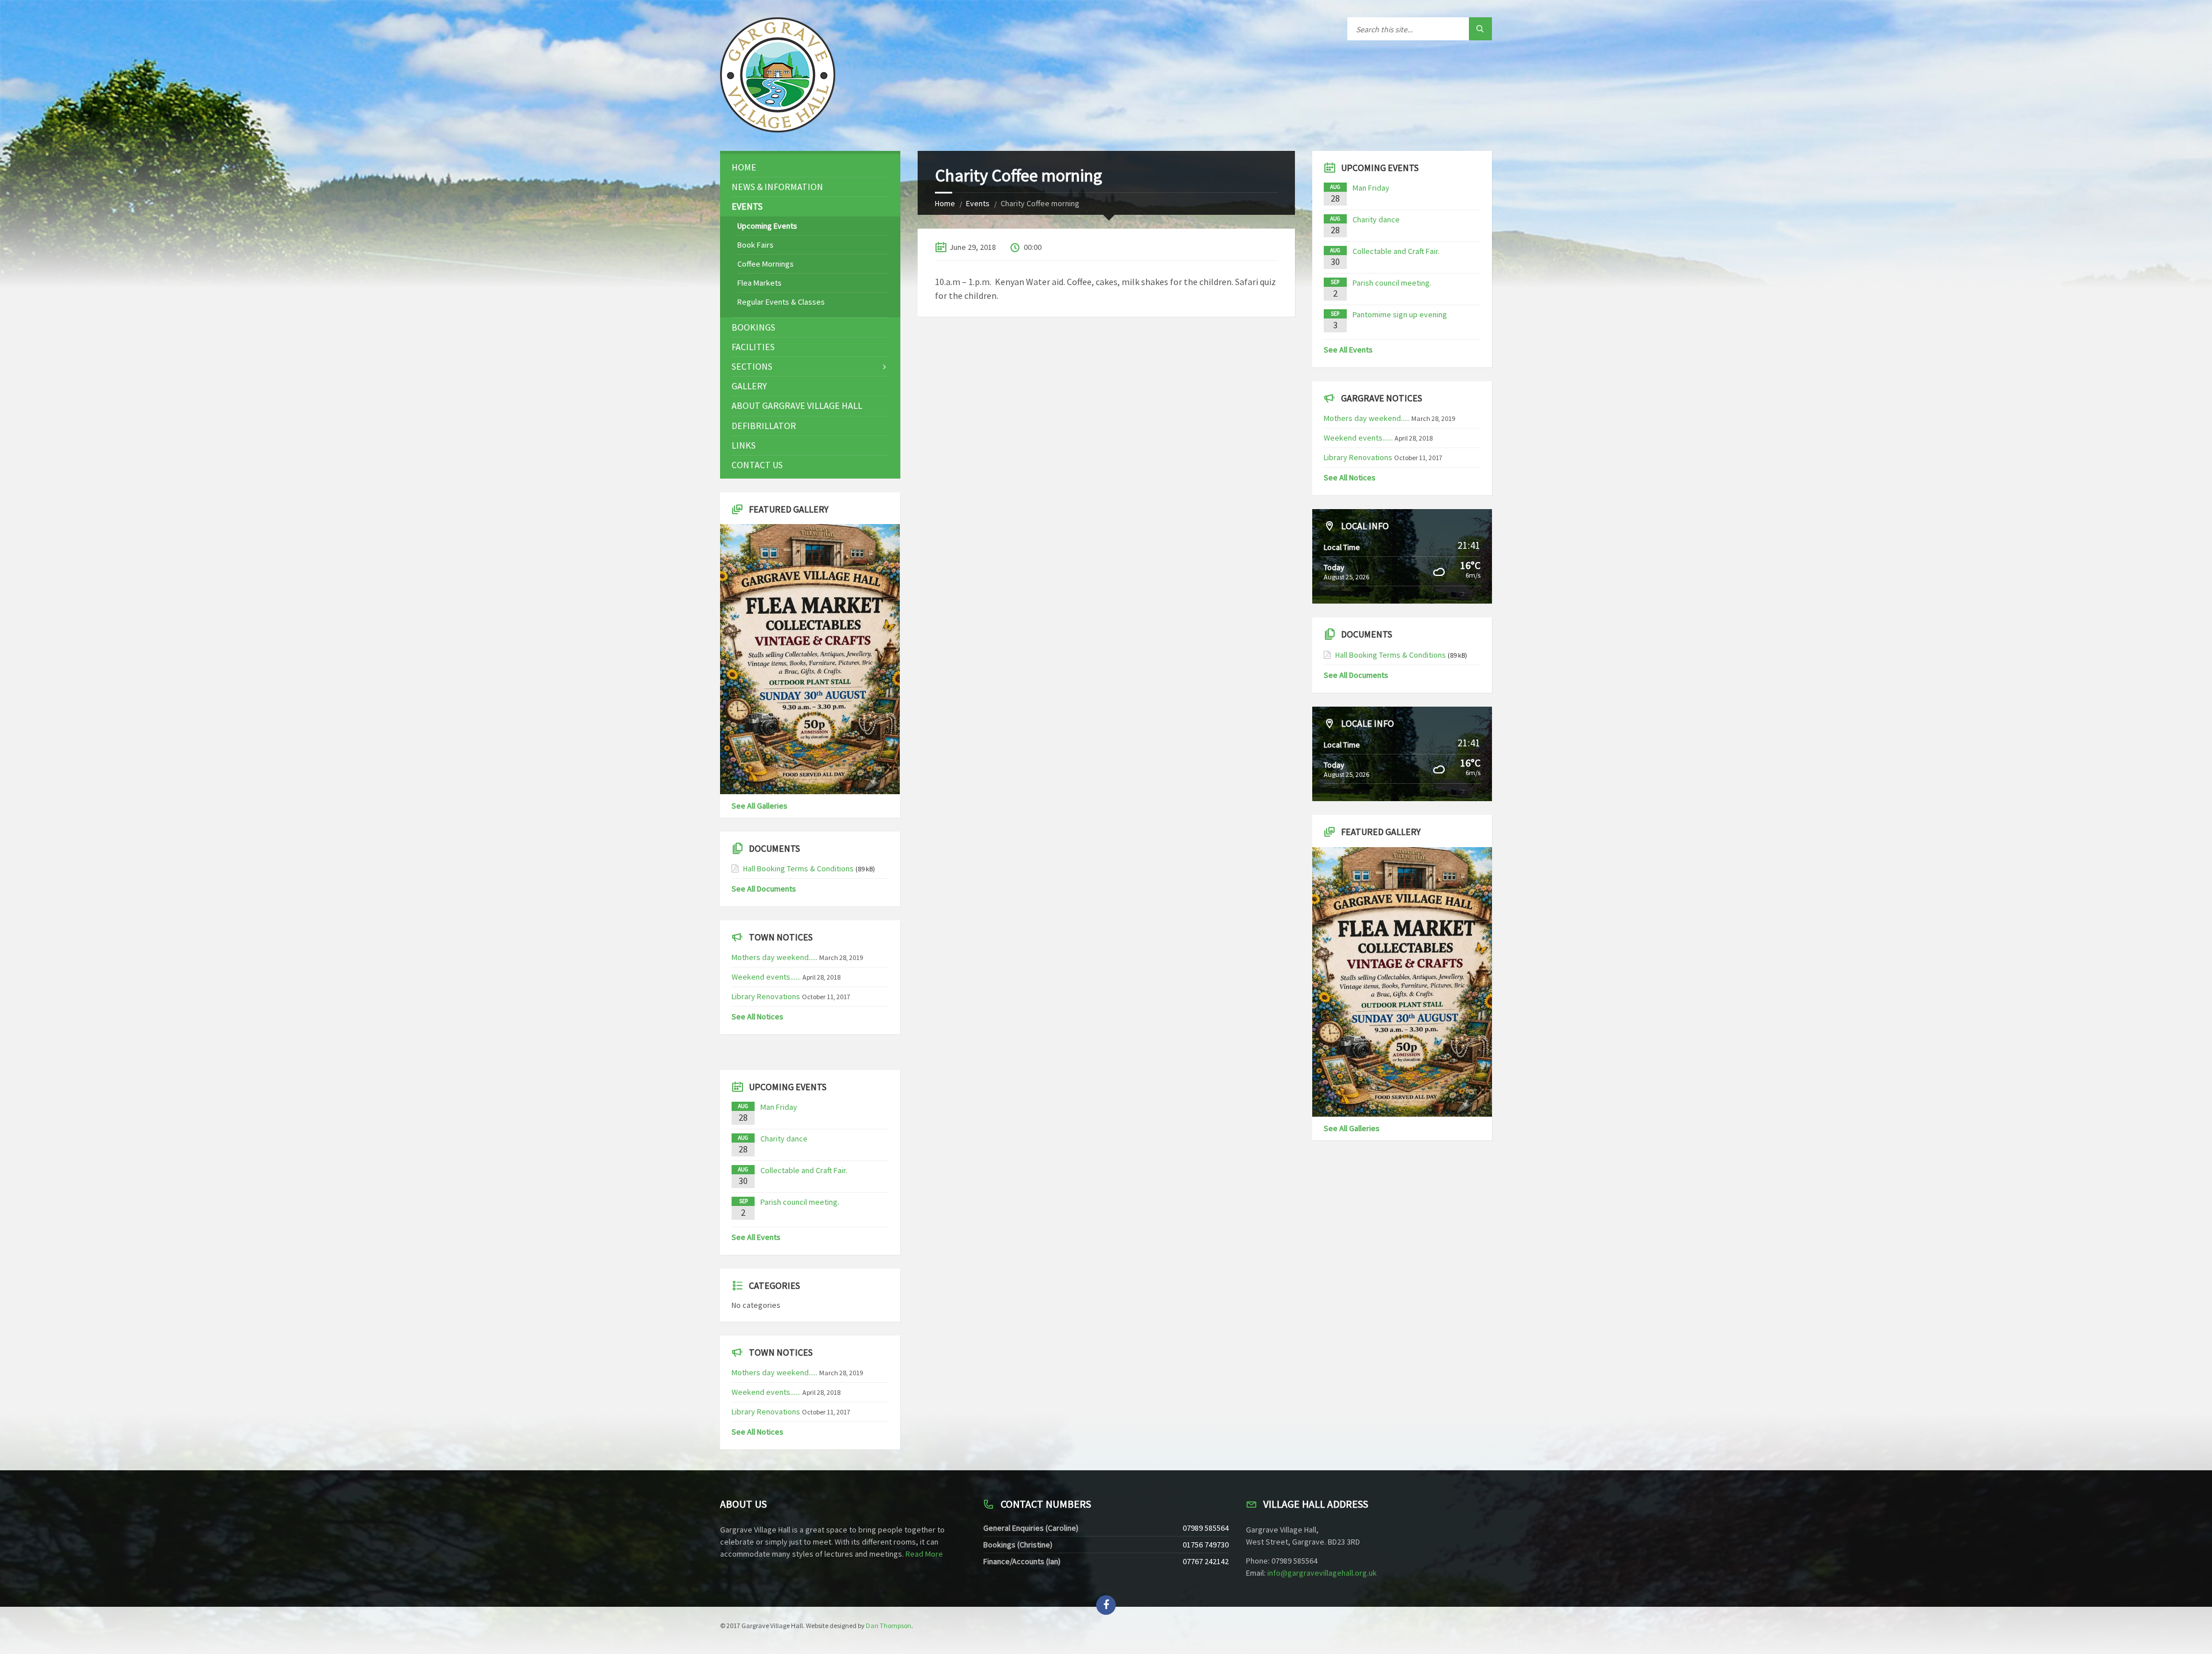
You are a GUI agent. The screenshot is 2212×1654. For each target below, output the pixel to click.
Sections (752, 366)
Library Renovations (766, 996)
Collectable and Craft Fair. (804, 1170)
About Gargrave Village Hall (797, 405)
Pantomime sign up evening (1400, 314)
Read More (924, 1554)
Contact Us (757, 465)
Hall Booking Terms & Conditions (798, 868)
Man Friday (779, 1107)
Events (978, 203)
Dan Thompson (889, 1625)
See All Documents (764, 889)
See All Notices (757, 1016)
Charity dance (784, 1139)
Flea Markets (760, 283)
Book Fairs (755, 245)
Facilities (753, 347)
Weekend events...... (766, 977)
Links (744, 445)
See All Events (756, 1237)
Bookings (753, 327)
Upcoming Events (767, 226)
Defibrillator (764, 426)
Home (945, 203)
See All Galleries (760, 806)
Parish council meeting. (800, 1202)
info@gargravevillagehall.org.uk (1322, 1573)
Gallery (749, 386)
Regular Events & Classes (781, 302)
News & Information (777, 187)
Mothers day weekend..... (774, 957)
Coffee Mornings (766, 264)
